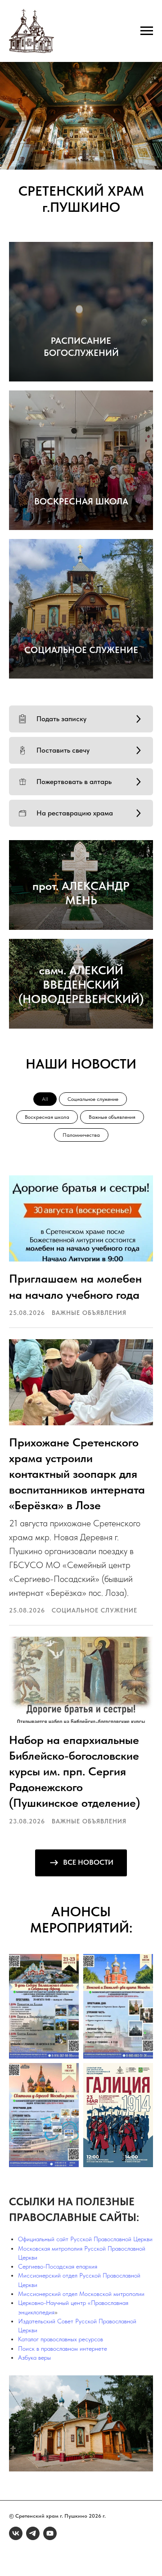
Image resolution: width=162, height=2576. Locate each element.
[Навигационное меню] (147, 31)
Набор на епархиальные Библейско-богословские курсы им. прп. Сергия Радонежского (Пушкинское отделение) (74, 1771)
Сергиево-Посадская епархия (58, 2266)
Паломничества (81, 1135)
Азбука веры (34, 2357)
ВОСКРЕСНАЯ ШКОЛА (81, 501)
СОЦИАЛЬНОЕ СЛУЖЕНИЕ (81, 650)
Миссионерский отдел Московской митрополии (81, 2294)
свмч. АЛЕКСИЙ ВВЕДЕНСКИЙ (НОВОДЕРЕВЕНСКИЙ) (81, 984)
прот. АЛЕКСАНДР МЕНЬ (81, 893)
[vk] (16, 2533)
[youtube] (50, 2533)
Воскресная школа (47, 1117)
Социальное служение (93, 1099)
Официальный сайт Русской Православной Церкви (85, 2239)
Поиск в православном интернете (63, 2348)
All (45, 1099)
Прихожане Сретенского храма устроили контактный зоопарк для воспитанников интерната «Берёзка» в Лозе (77, 1474)
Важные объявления (112, 1117)
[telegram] (33, 2533)
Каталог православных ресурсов (61, 2339)
